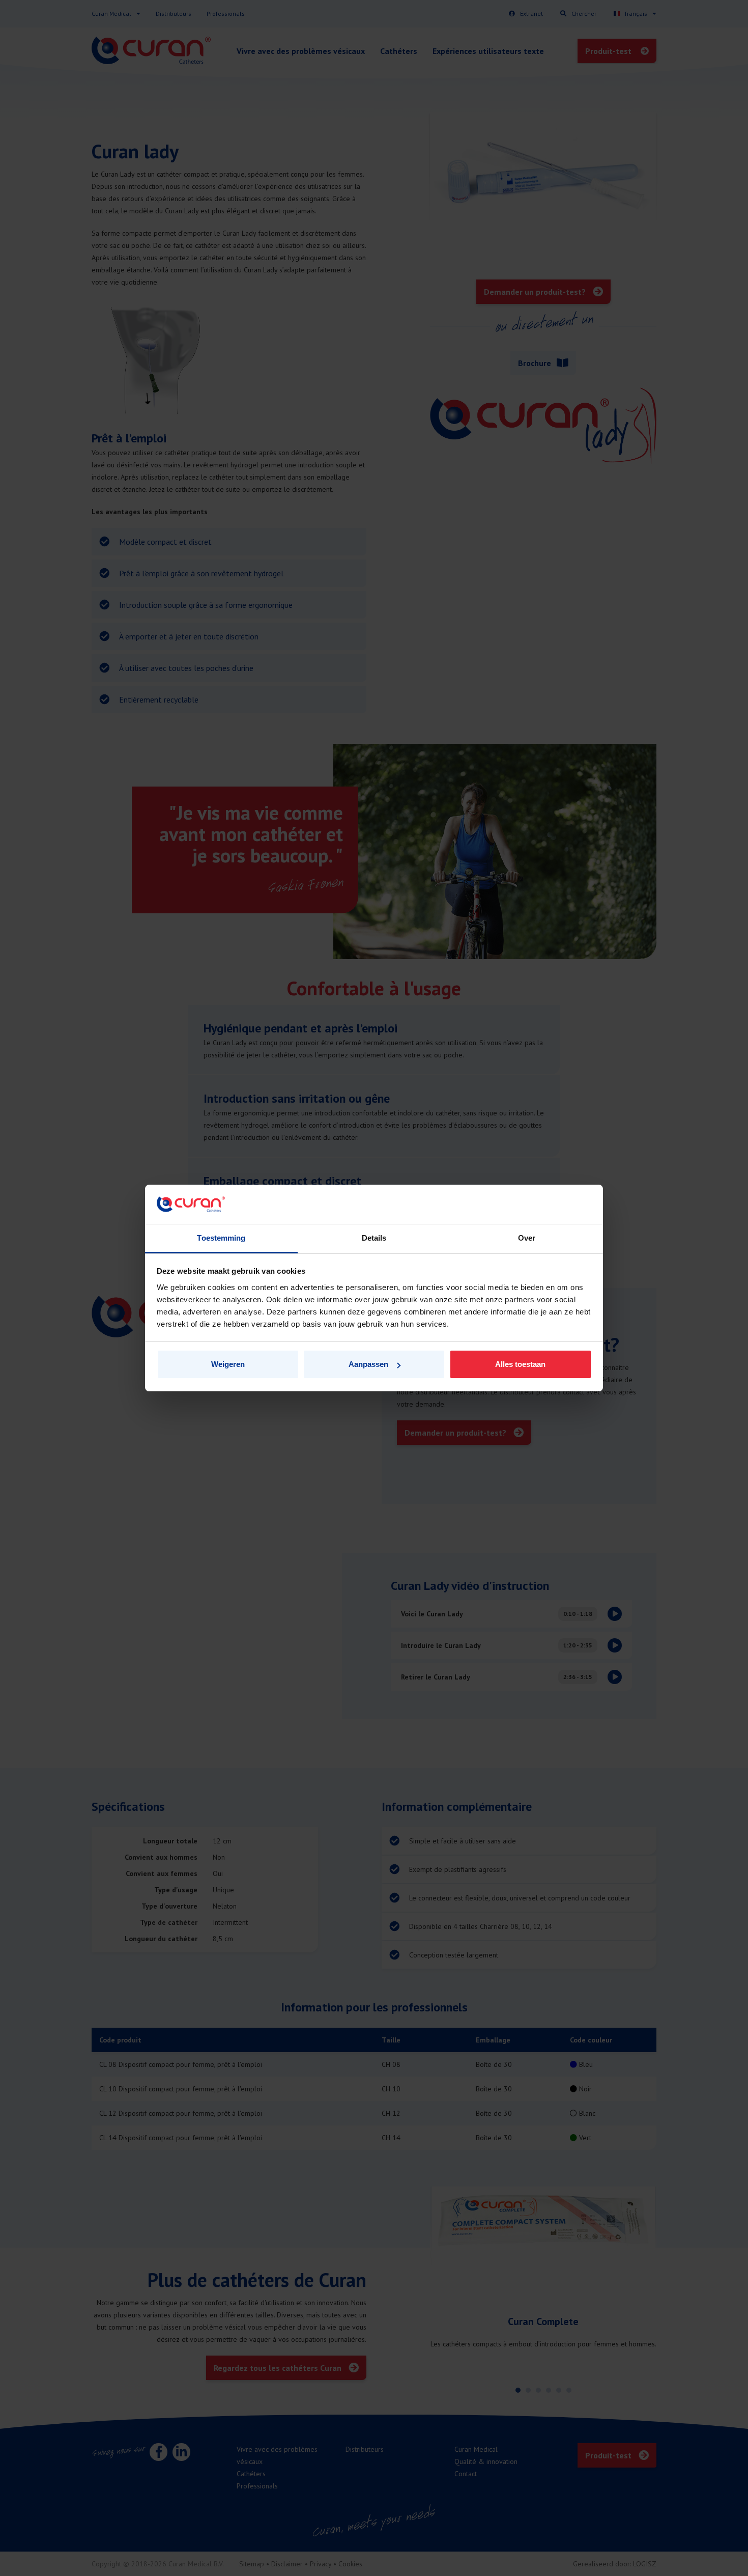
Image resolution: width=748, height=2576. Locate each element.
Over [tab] (527, 1238)
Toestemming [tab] (221, 1238)
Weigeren (228, 1364)
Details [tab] (374, 1238)
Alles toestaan (520, 1364)
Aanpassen (368, 1364)
